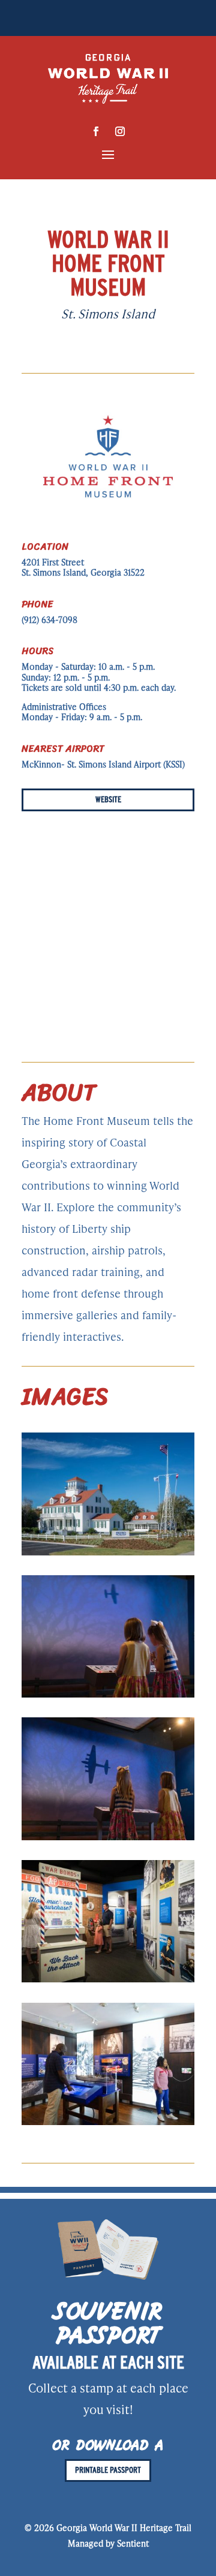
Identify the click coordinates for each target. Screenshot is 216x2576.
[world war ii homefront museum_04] (108, 1979)
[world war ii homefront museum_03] (108, 1837)
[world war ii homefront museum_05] (108, 2121)
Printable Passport (108, 2470)
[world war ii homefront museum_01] (108, 1552)
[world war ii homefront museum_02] (108, 1694)
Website (108, 799)
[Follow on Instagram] (120, 131)
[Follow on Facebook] (96, 131)
